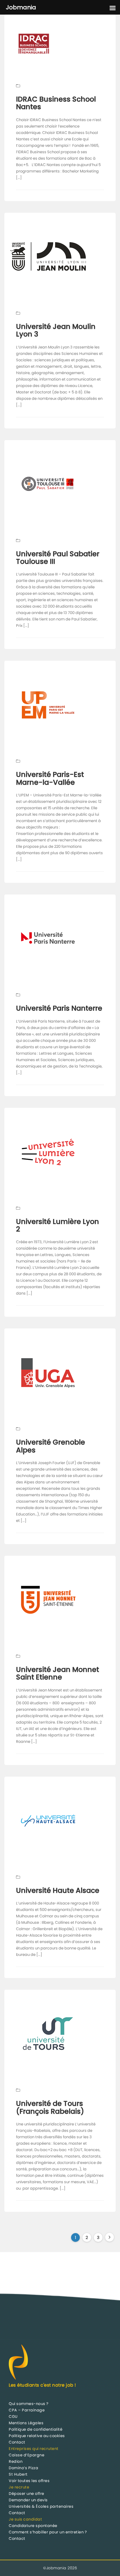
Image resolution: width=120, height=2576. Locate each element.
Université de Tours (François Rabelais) (50, 2107)
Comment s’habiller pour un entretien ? (48, 2532)
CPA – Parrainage (27, 2410)
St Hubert (18, 2474)
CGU (13, 2417)
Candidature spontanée (33, 2526)
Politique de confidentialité (36, 2429)
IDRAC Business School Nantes (56, 103)
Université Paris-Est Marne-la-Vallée (50, 778)
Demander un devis (28, 2500)
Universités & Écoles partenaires (41, 2506)
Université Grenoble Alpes (51, 1446)
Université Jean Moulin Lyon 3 (56, 330)
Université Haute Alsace (58, 1890)
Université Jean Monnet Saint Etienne (58, 1673)
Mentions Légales (26, 2423)
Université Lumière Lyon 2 (58, 1225)
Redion (16, 2461)
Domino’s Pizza (23, 2468)
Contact (17, 2442)
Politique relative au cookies (37, 2436)
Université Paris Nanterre (59, 1008)
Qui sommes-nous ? (29, 2404)
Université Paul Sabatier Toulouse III (58, 558)
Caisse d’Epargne (27, 2455)
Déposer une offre (27, 2494)
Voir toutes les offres (29, 2481)
